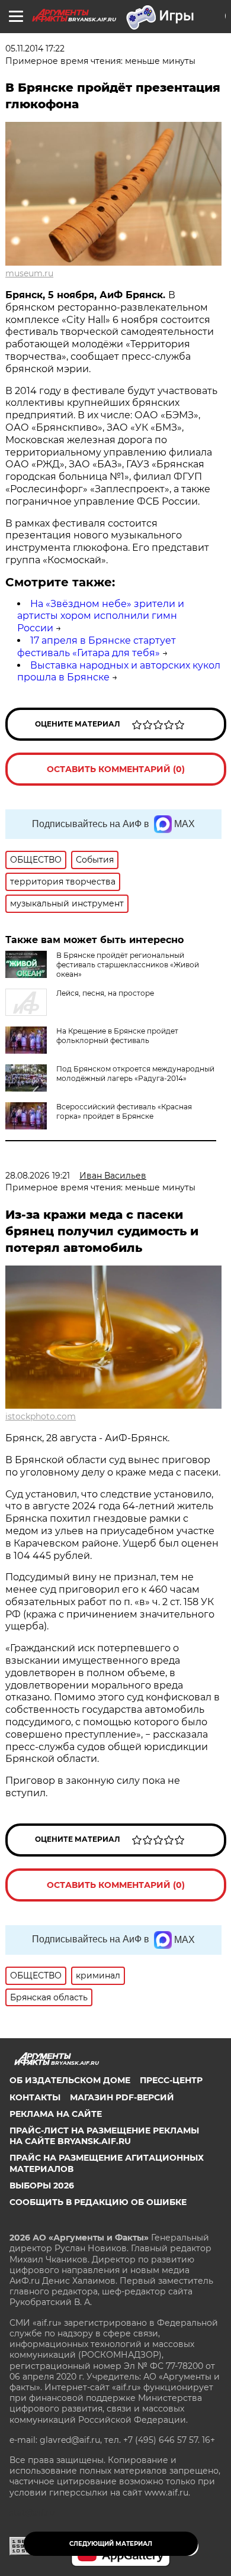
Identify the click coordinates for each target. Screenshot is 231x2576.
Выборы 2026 (42, 2186)
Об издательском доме (70, 2080)
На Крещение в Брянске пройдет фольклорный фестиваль (117, 1036)
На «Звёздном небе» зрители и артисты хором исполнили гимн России (101, 616)
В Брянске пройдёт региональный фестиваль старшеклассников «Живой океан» (128, 965)
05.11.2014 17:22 (35, 49)
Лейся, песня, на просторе (105, 993)
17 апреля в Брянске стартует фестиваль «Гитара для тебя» (97, 647)
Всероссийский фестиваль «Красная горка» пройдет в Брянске (124, 1111)
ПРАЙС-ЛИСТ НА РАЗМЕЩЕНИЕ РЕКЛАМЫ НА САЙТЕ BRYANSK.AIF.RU (104, 2136)
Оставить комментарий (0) (116, 769)
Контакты (35, 2097)
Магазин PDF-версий (122, 2097)
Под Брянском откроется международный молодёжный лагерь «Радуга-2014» (135, 1074)
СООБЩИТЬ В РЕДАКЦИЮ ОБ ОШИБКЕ (98, 2202)
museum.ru (29, 273)
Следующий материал (111, 2544)
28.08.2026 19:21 (38, 1176)
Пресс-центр (171, 2080)
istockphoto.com (41, 1416)
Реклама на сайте (56, 2114)
